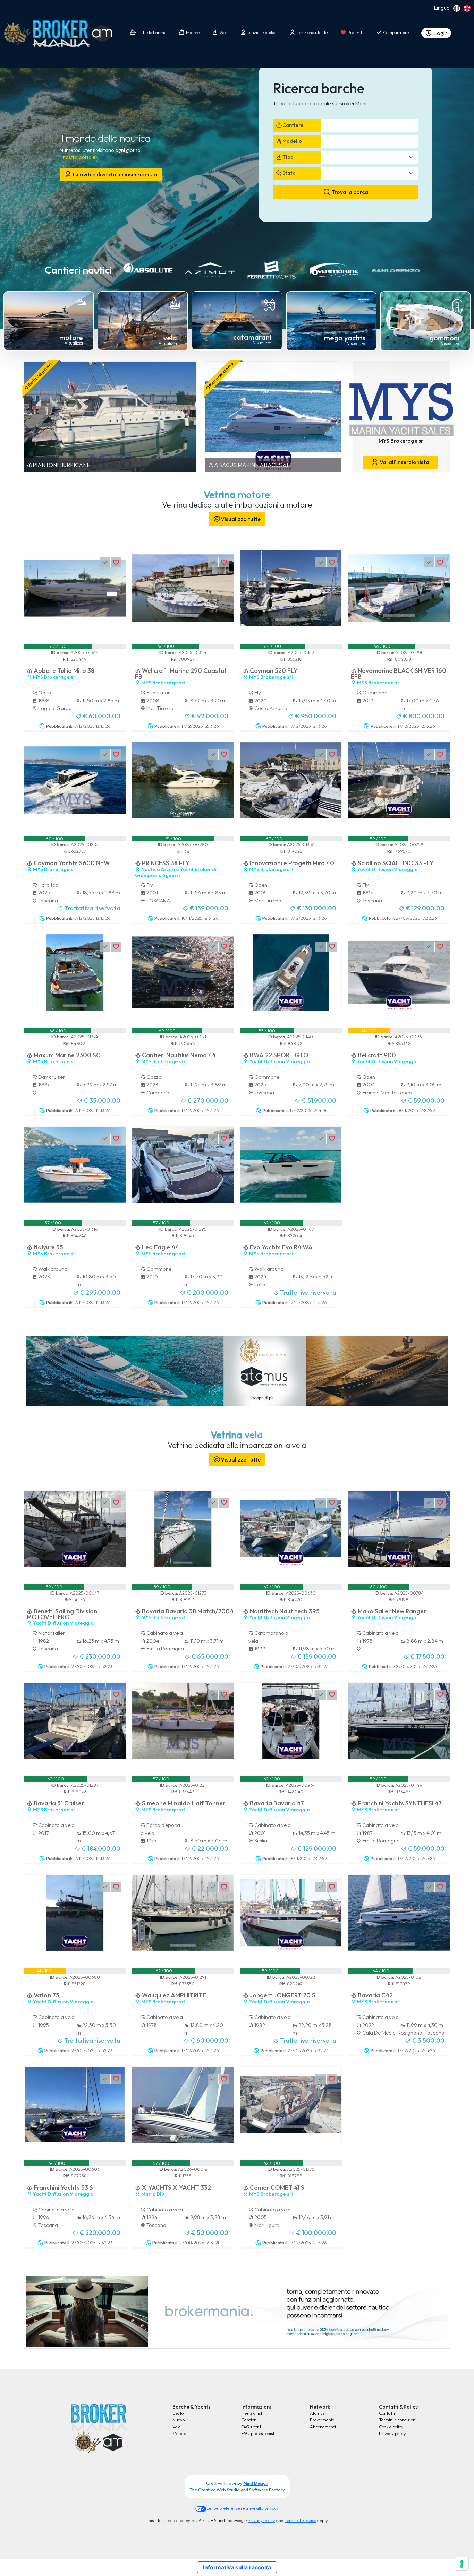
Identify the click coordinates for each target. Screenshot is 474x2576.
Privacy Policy (261, 2520)
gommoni (445, 338)
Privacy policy (392, 2433)
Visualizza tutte (241, 519)
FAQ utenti (252, 2427)
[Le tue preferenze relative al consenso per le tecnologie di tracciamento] (462, 2564)
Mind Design (256, 2483)
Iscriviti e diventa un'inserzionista (115, 174)
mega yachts (345, 338)
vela (170, 338)
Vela (177, 2427)
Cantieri (249, 2420)
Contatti (387, 2413)
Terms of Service (300, 2520)
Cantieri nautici (78, 270)
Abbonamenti (323, 2427)
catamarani (252, 337)
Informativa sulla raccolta (237, 2567)
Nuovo (179, 2420)
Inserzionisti (252, 2413)
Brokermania (322, 2420)
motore (71, 337)
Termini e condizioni (398, 2420)
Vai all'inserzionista (404, 462)
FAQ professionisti (258, 2433)
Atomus (317, 2413)
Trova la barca (349, 192)
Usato (178, 2413)
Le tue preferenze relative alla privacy (243, 2508)
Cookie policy (391, 2427)
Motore (179, 2433)
